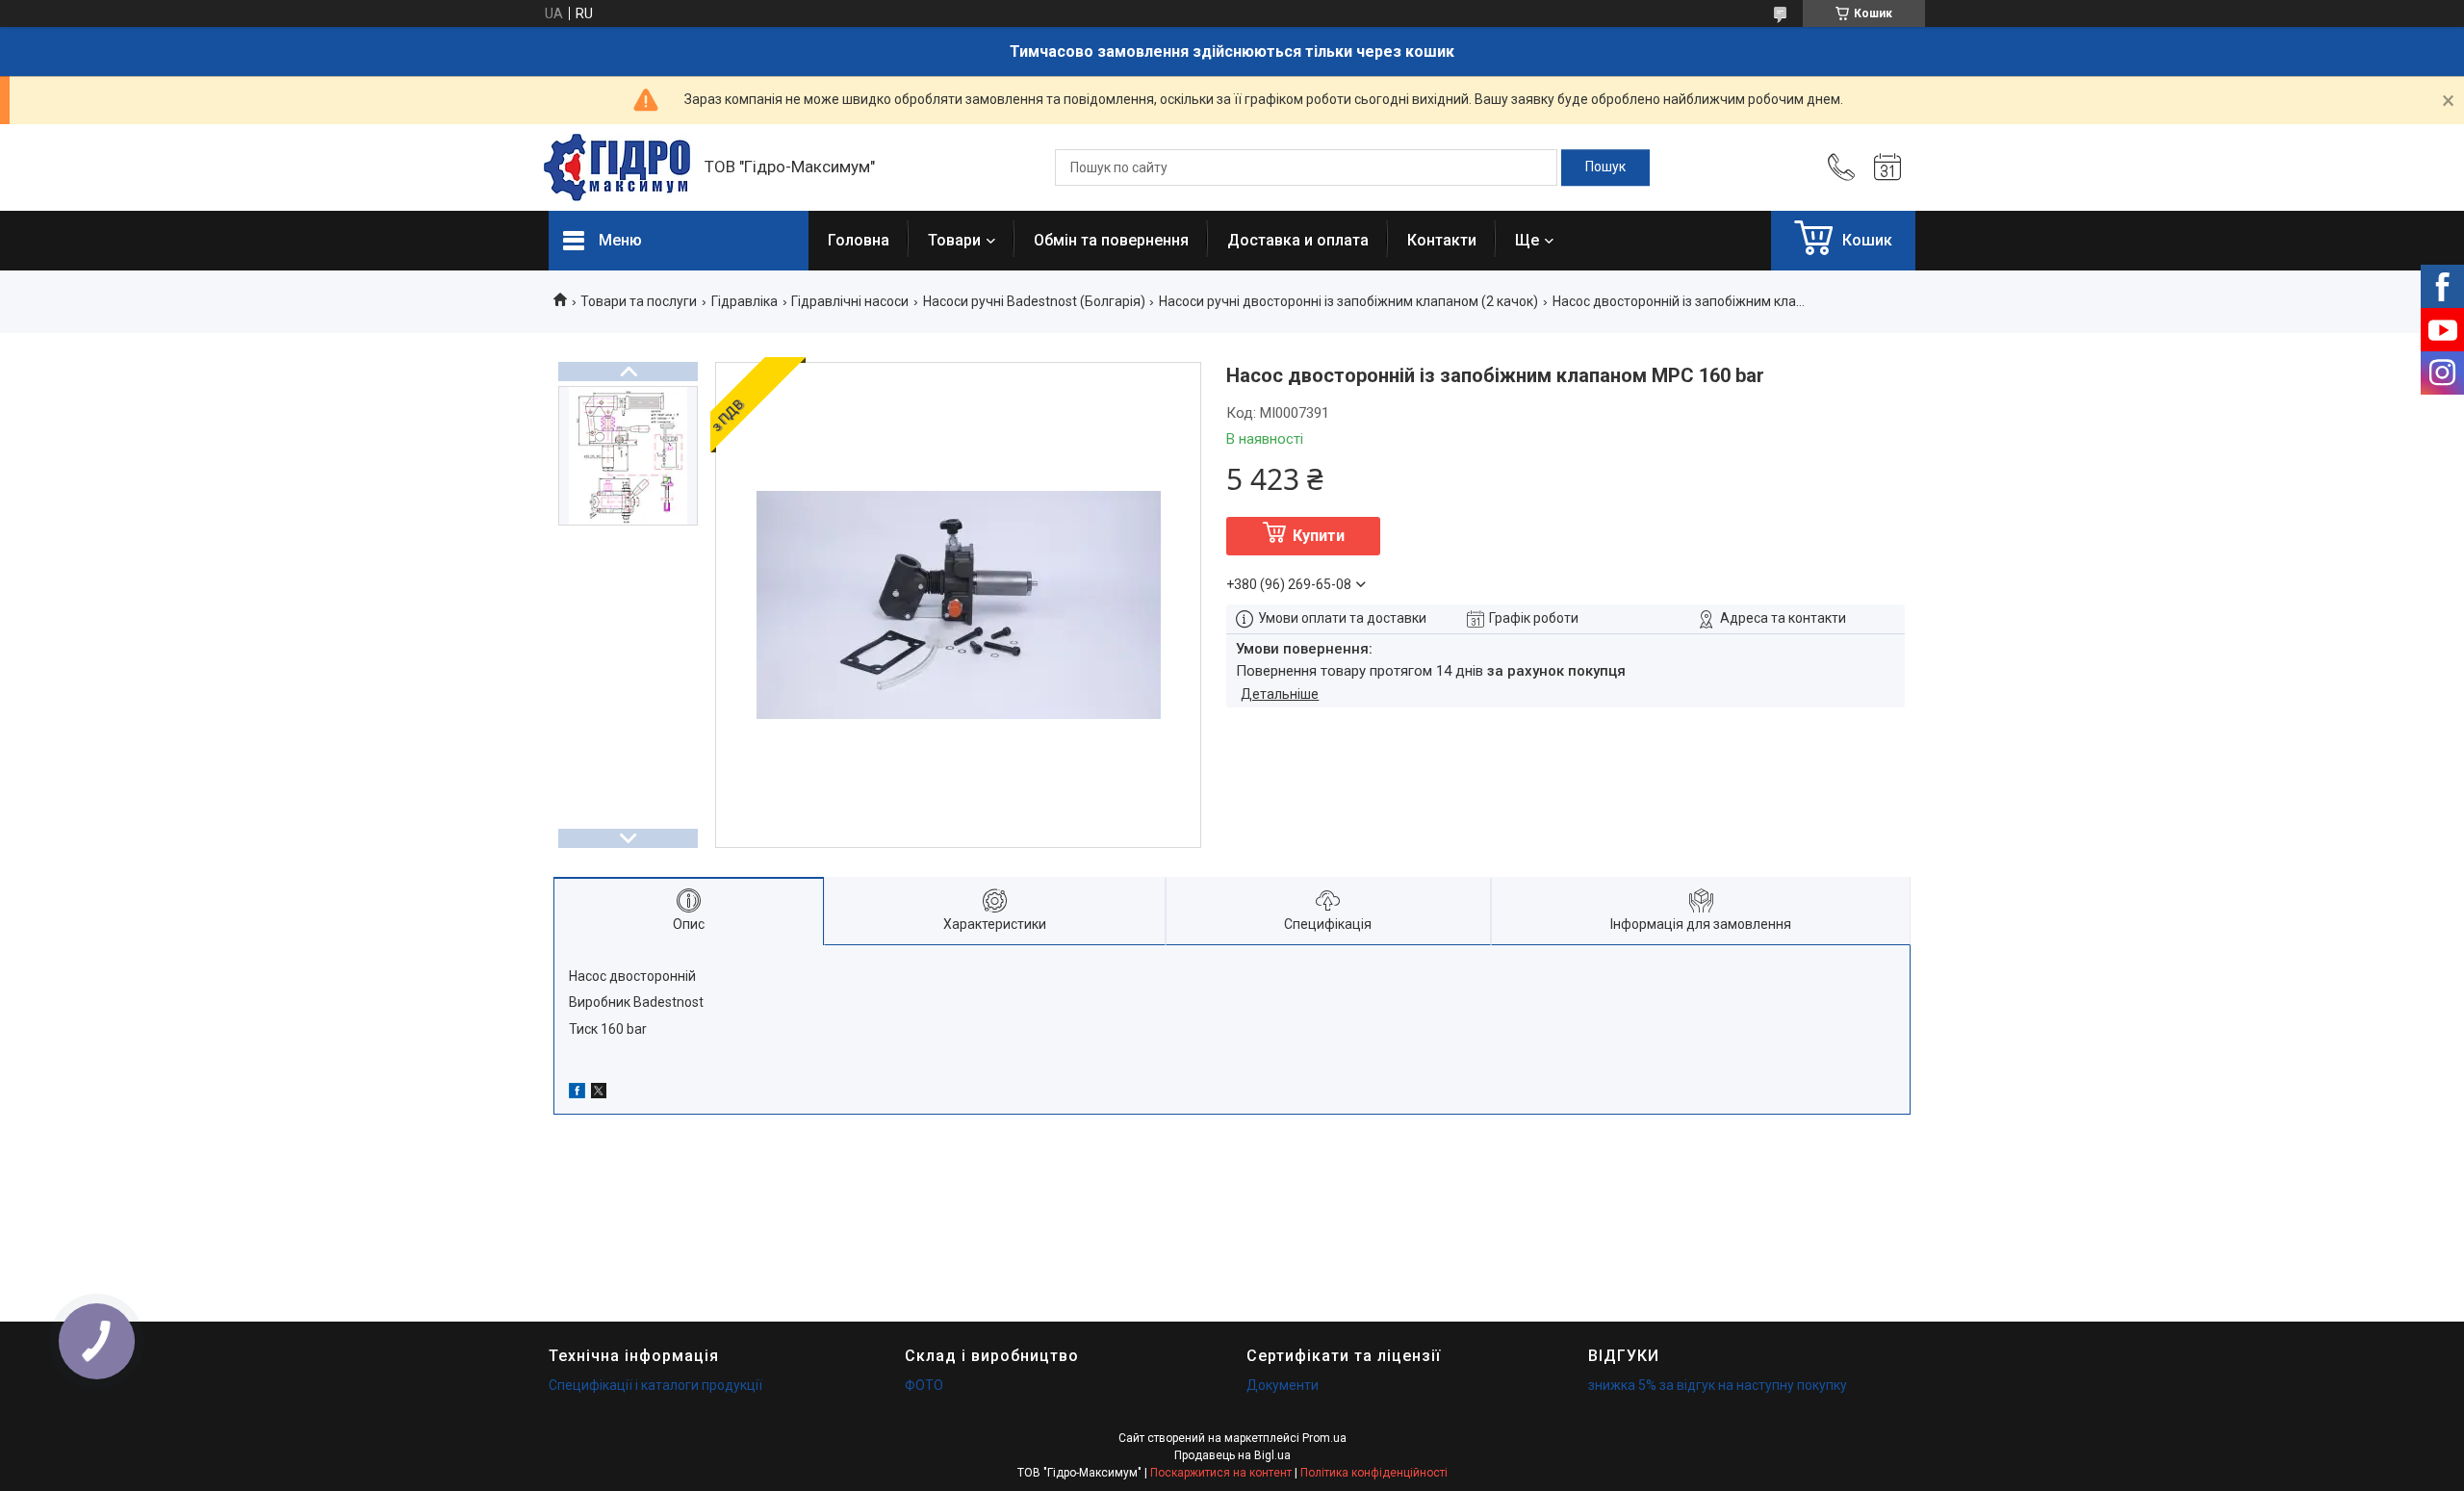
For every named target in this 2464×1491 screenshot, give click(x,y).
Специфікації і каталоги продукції (655, 1385)
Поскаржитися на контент (1221, 1473)
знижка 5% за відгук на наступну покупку (1718, 1385)
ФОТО (924, 1385)
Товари (954, 240)
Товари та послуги (639, 301)
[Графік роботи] (1887, 167)
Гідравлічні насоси (850, 301)
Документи (1283, 1385)
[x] (599, 1093)
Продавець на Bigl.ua (1232, 1455)
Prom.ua (1324, 1438)
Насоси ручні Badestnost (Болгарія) (1034, 301)
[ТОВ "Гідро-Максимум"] (617, 167)
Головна (859, 240)
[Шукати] (1605, 167)
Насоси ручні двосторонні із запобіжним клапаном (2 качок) (1348, 301)
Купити (1319, 536)
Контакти (1442, 240)
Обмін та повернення (1111, 240)
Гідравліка (744, 301)
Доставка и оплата (1298, 240)
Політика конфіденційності (1374, 1473)
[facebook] (577, 1093)
